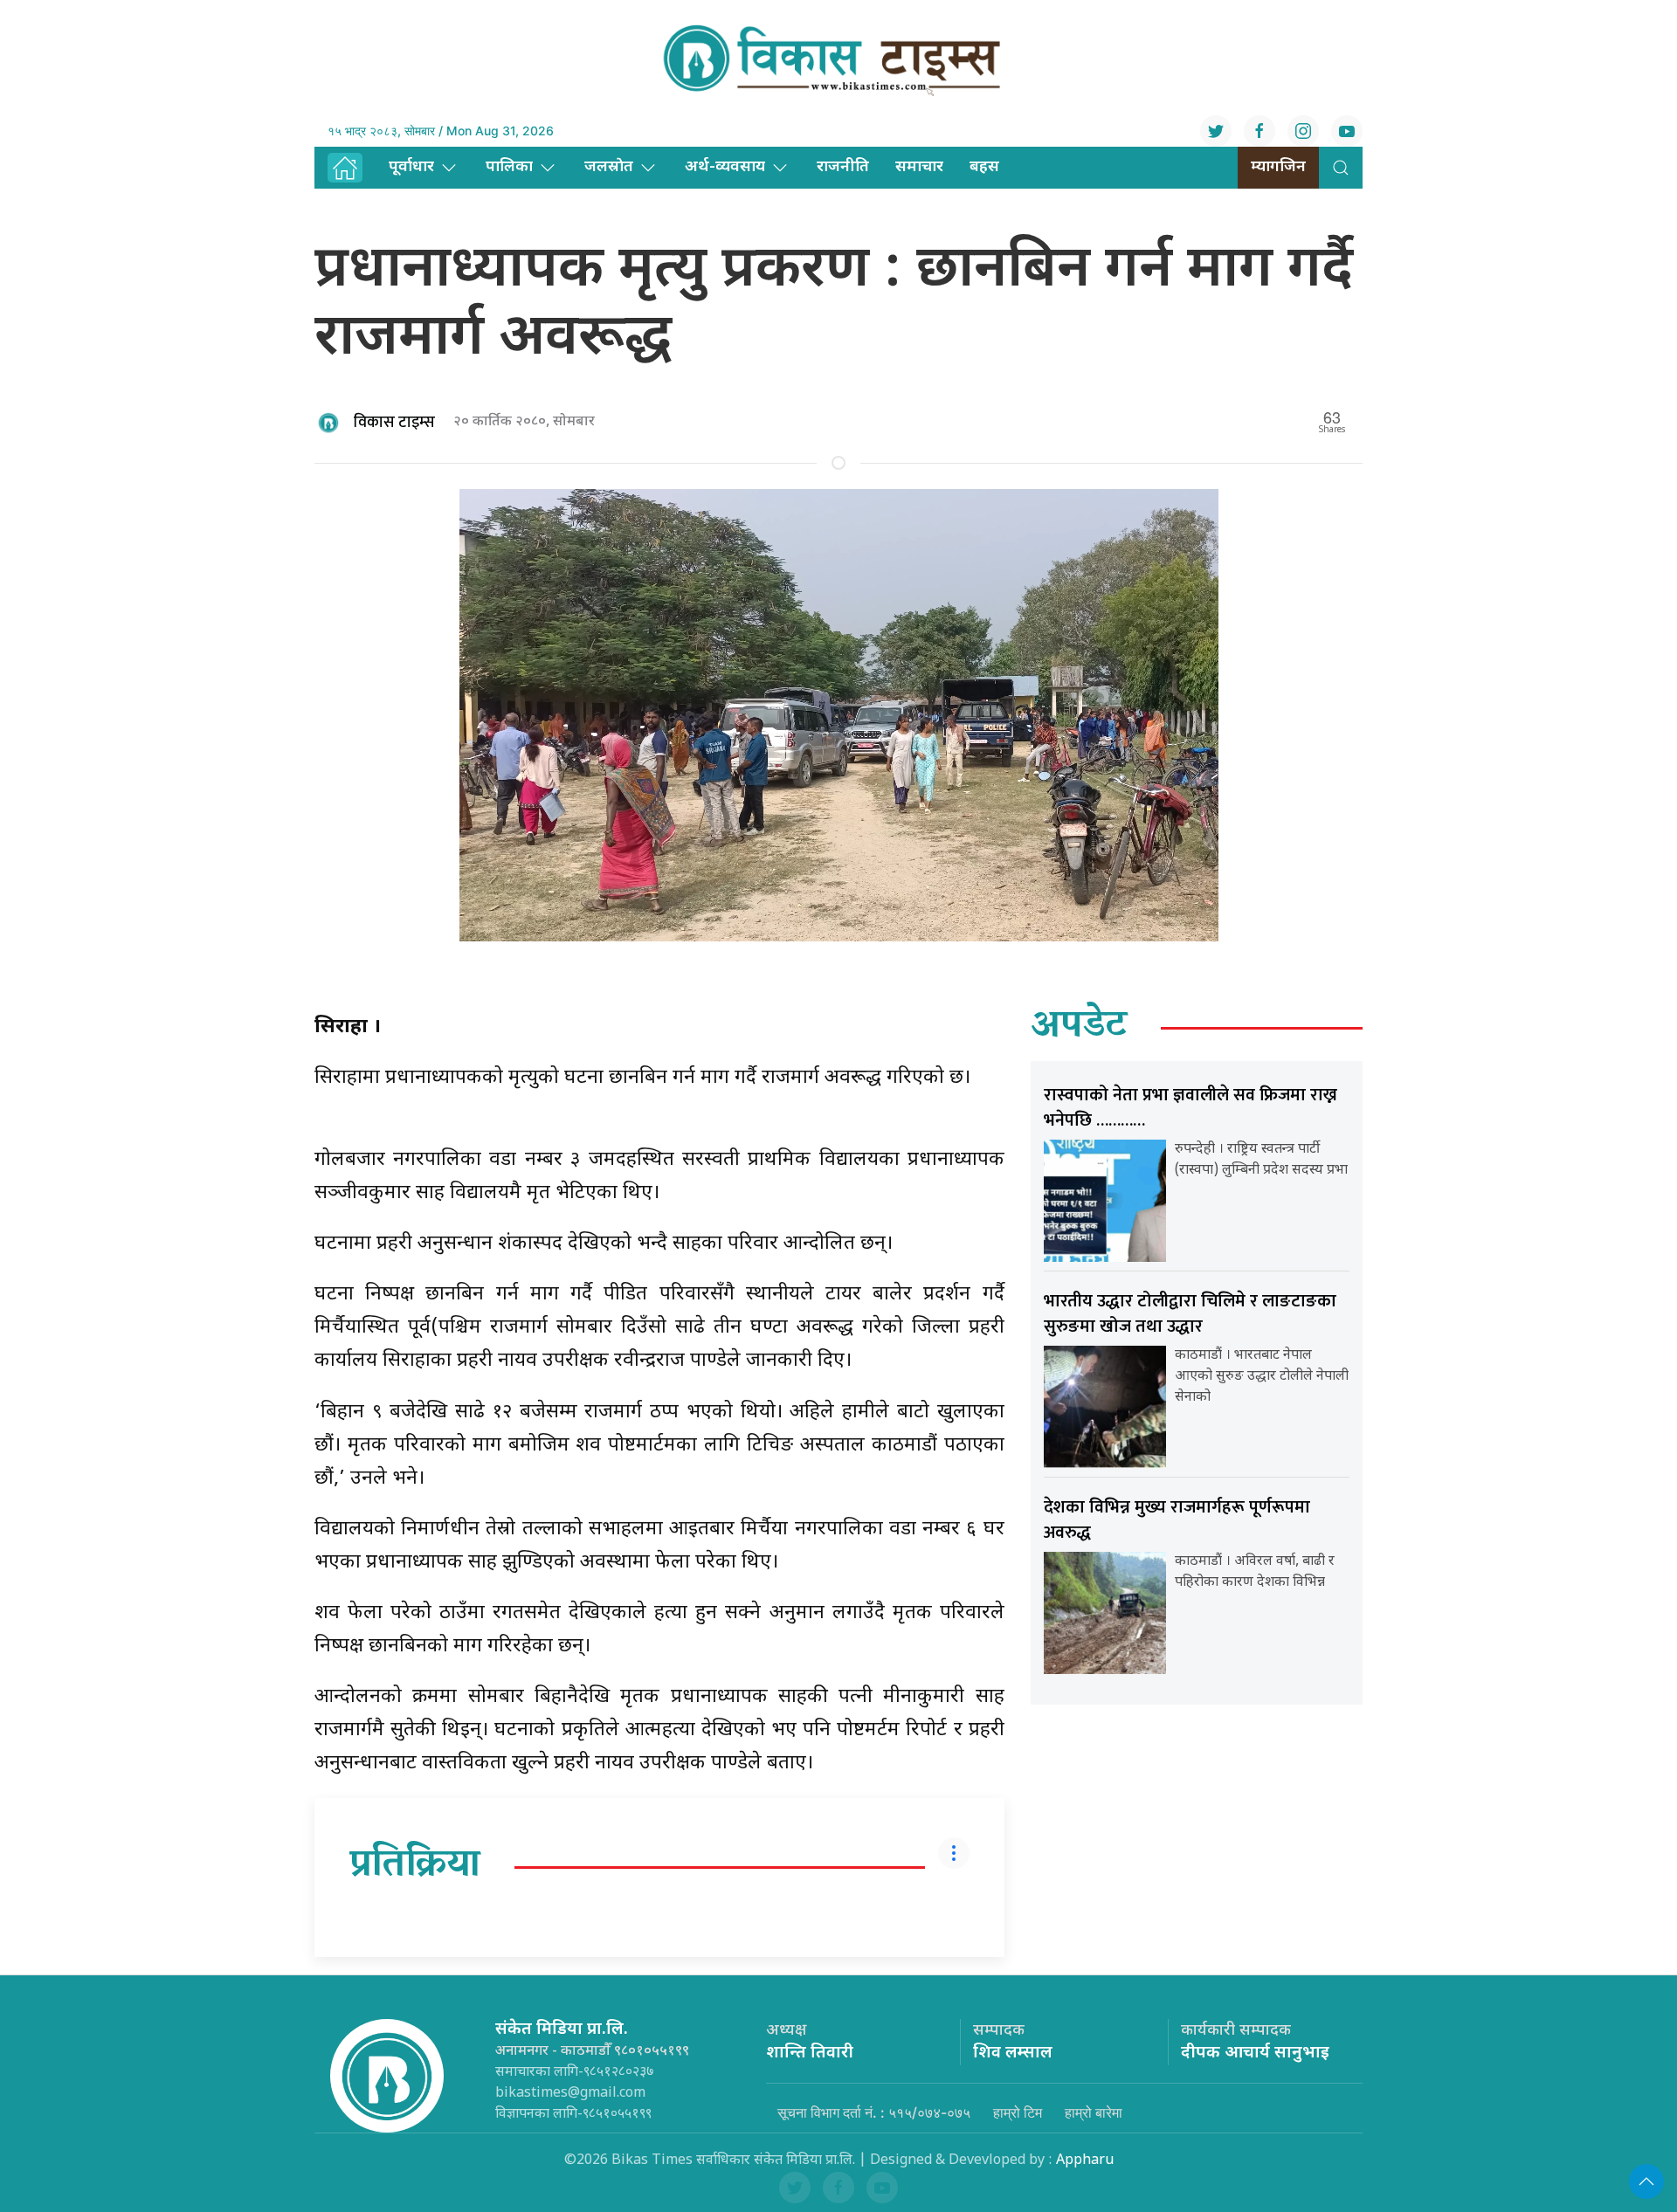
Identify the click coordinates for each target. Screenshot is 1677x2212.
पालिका (509, 167)
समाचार (919, 167)
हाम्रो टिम (1018, 2112)
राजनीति (843, 167)
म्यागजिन (1278, 167)
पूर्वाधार (411, 167)
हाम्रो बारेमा (1094, 2112)
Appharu (1085, 2161)
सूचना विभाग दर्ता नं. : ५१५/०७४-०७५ (874, 2112)
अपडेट (1079, 1028)
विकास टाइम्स (394, 423)
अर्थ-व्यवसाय (725, 167)
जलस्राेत (609, 167)
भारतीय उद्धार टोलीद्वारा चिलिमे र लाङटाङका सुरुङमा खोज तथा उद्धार (1190, 1314)
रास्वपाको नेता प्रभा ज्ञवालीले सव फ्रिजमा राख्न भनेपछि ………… (1190, 1108)
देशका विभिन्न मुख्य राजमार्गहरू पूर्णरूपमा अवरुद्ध (1177, 1520)
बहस (984, 167)
